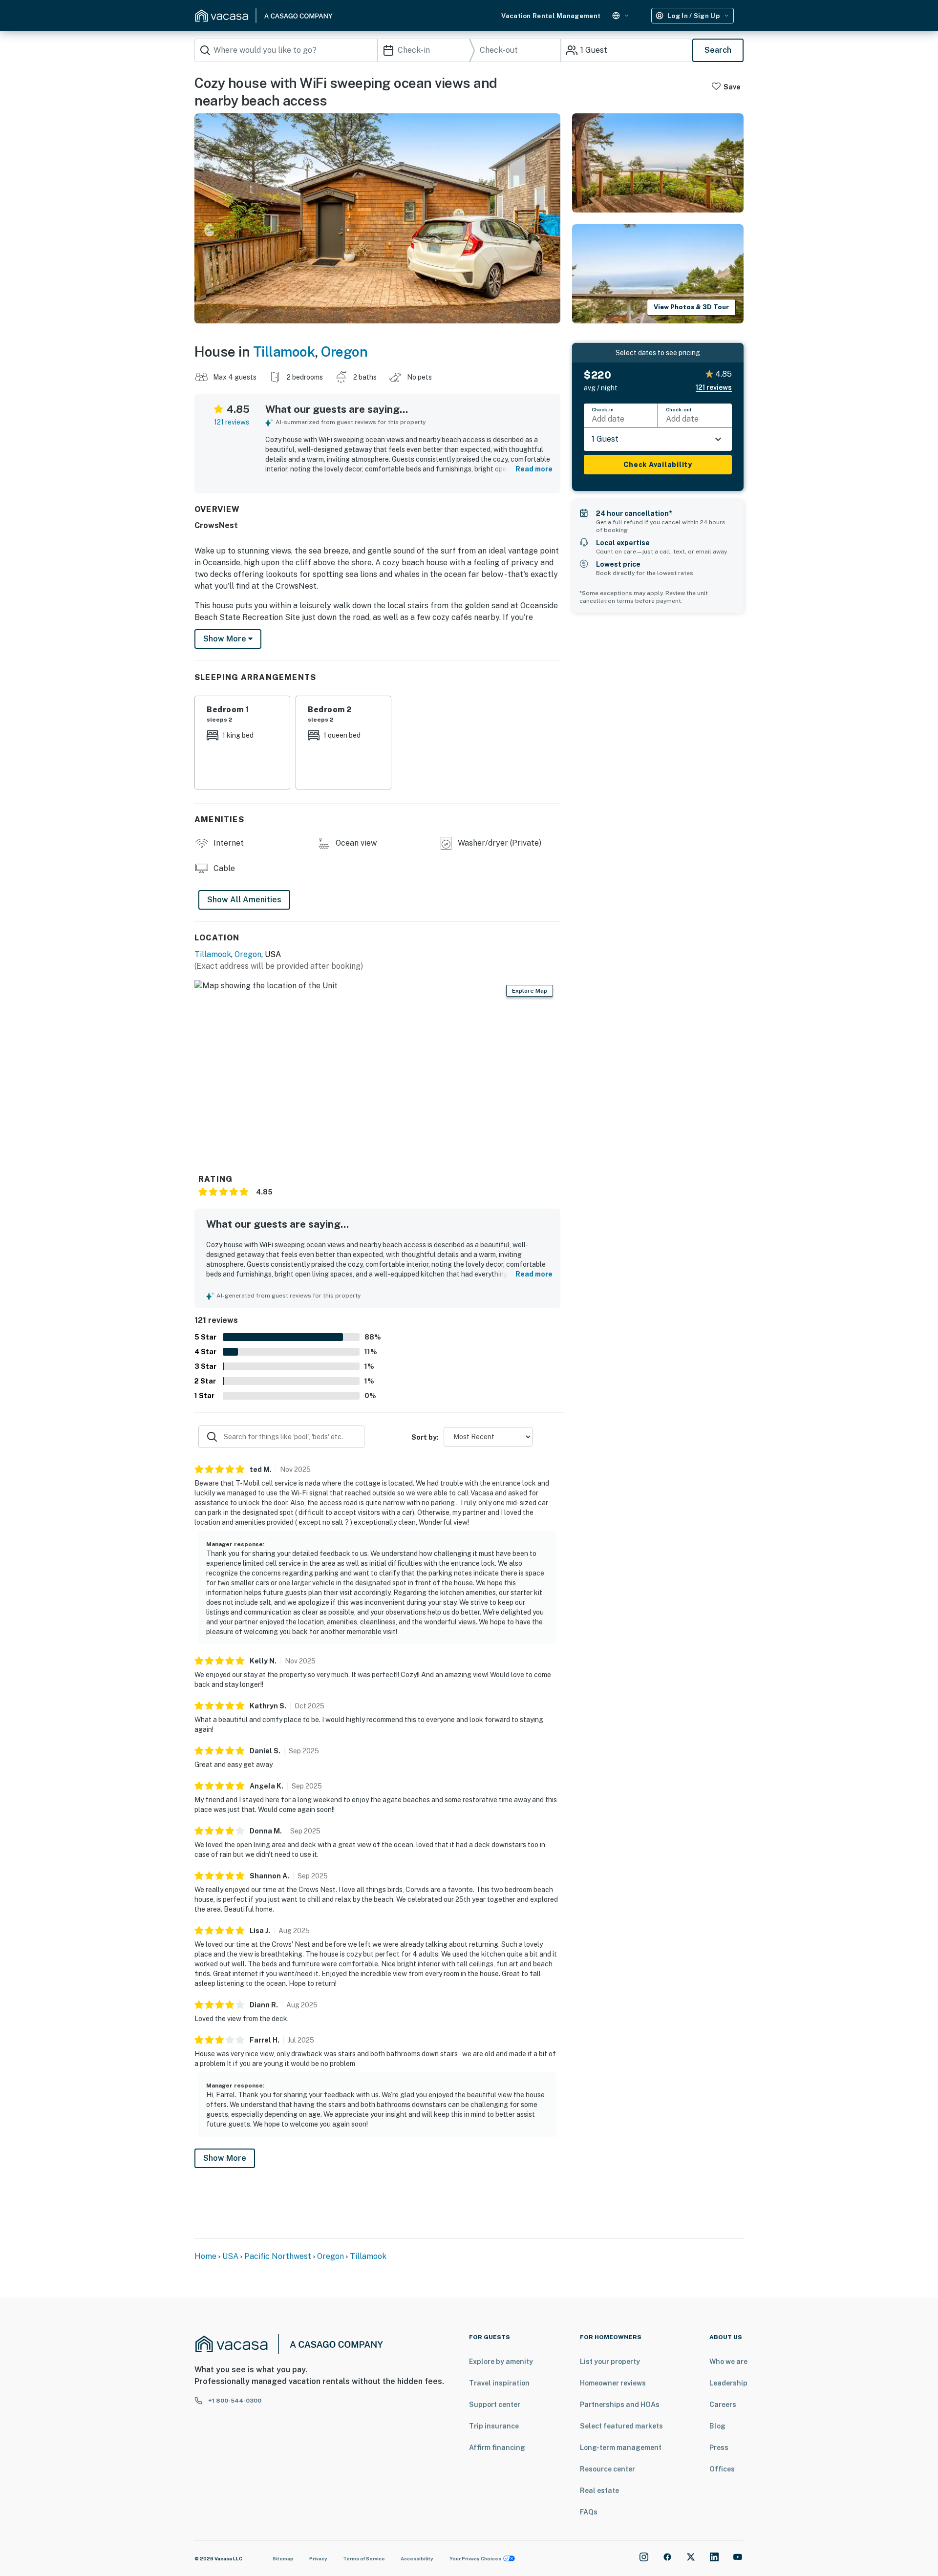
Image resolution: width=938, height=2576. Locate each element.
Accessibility (417, 2558)
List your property (610, 2362)
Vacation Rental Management (551, 16)
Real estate (599, 2491)
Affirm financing (497, 2448)
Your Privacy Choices (475, 2558)
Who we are (728, 2362)
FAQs (589, 2512)
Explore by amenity (501, 2362)
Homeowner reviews (613, 2383)
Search (718, 50)
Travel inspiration (499, 2383)
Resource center (608, 2469)
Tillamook (284, 351)
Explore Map (530, 991)
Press (719, 2448)
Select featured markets (621, 2426)
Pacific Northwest (278, 2256)
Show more (226, 639)
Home (205, 2256)
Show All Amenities (244, 900)
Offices (722, 2469)
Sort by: (425, 1437)
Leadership (728, 2383)
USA (230, 2256)
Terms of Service (364, 2558)
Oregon (344, 351)
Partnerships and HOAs (620, 2405)
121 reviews (232, 422)
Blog (717, 2426)
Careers (723, 2405)
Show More (225, 2158)
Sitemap (283, 2558)
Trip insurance (494, 2426)
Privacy (318, 2558)
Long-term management (621, 2448)
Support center (495, 2405)
